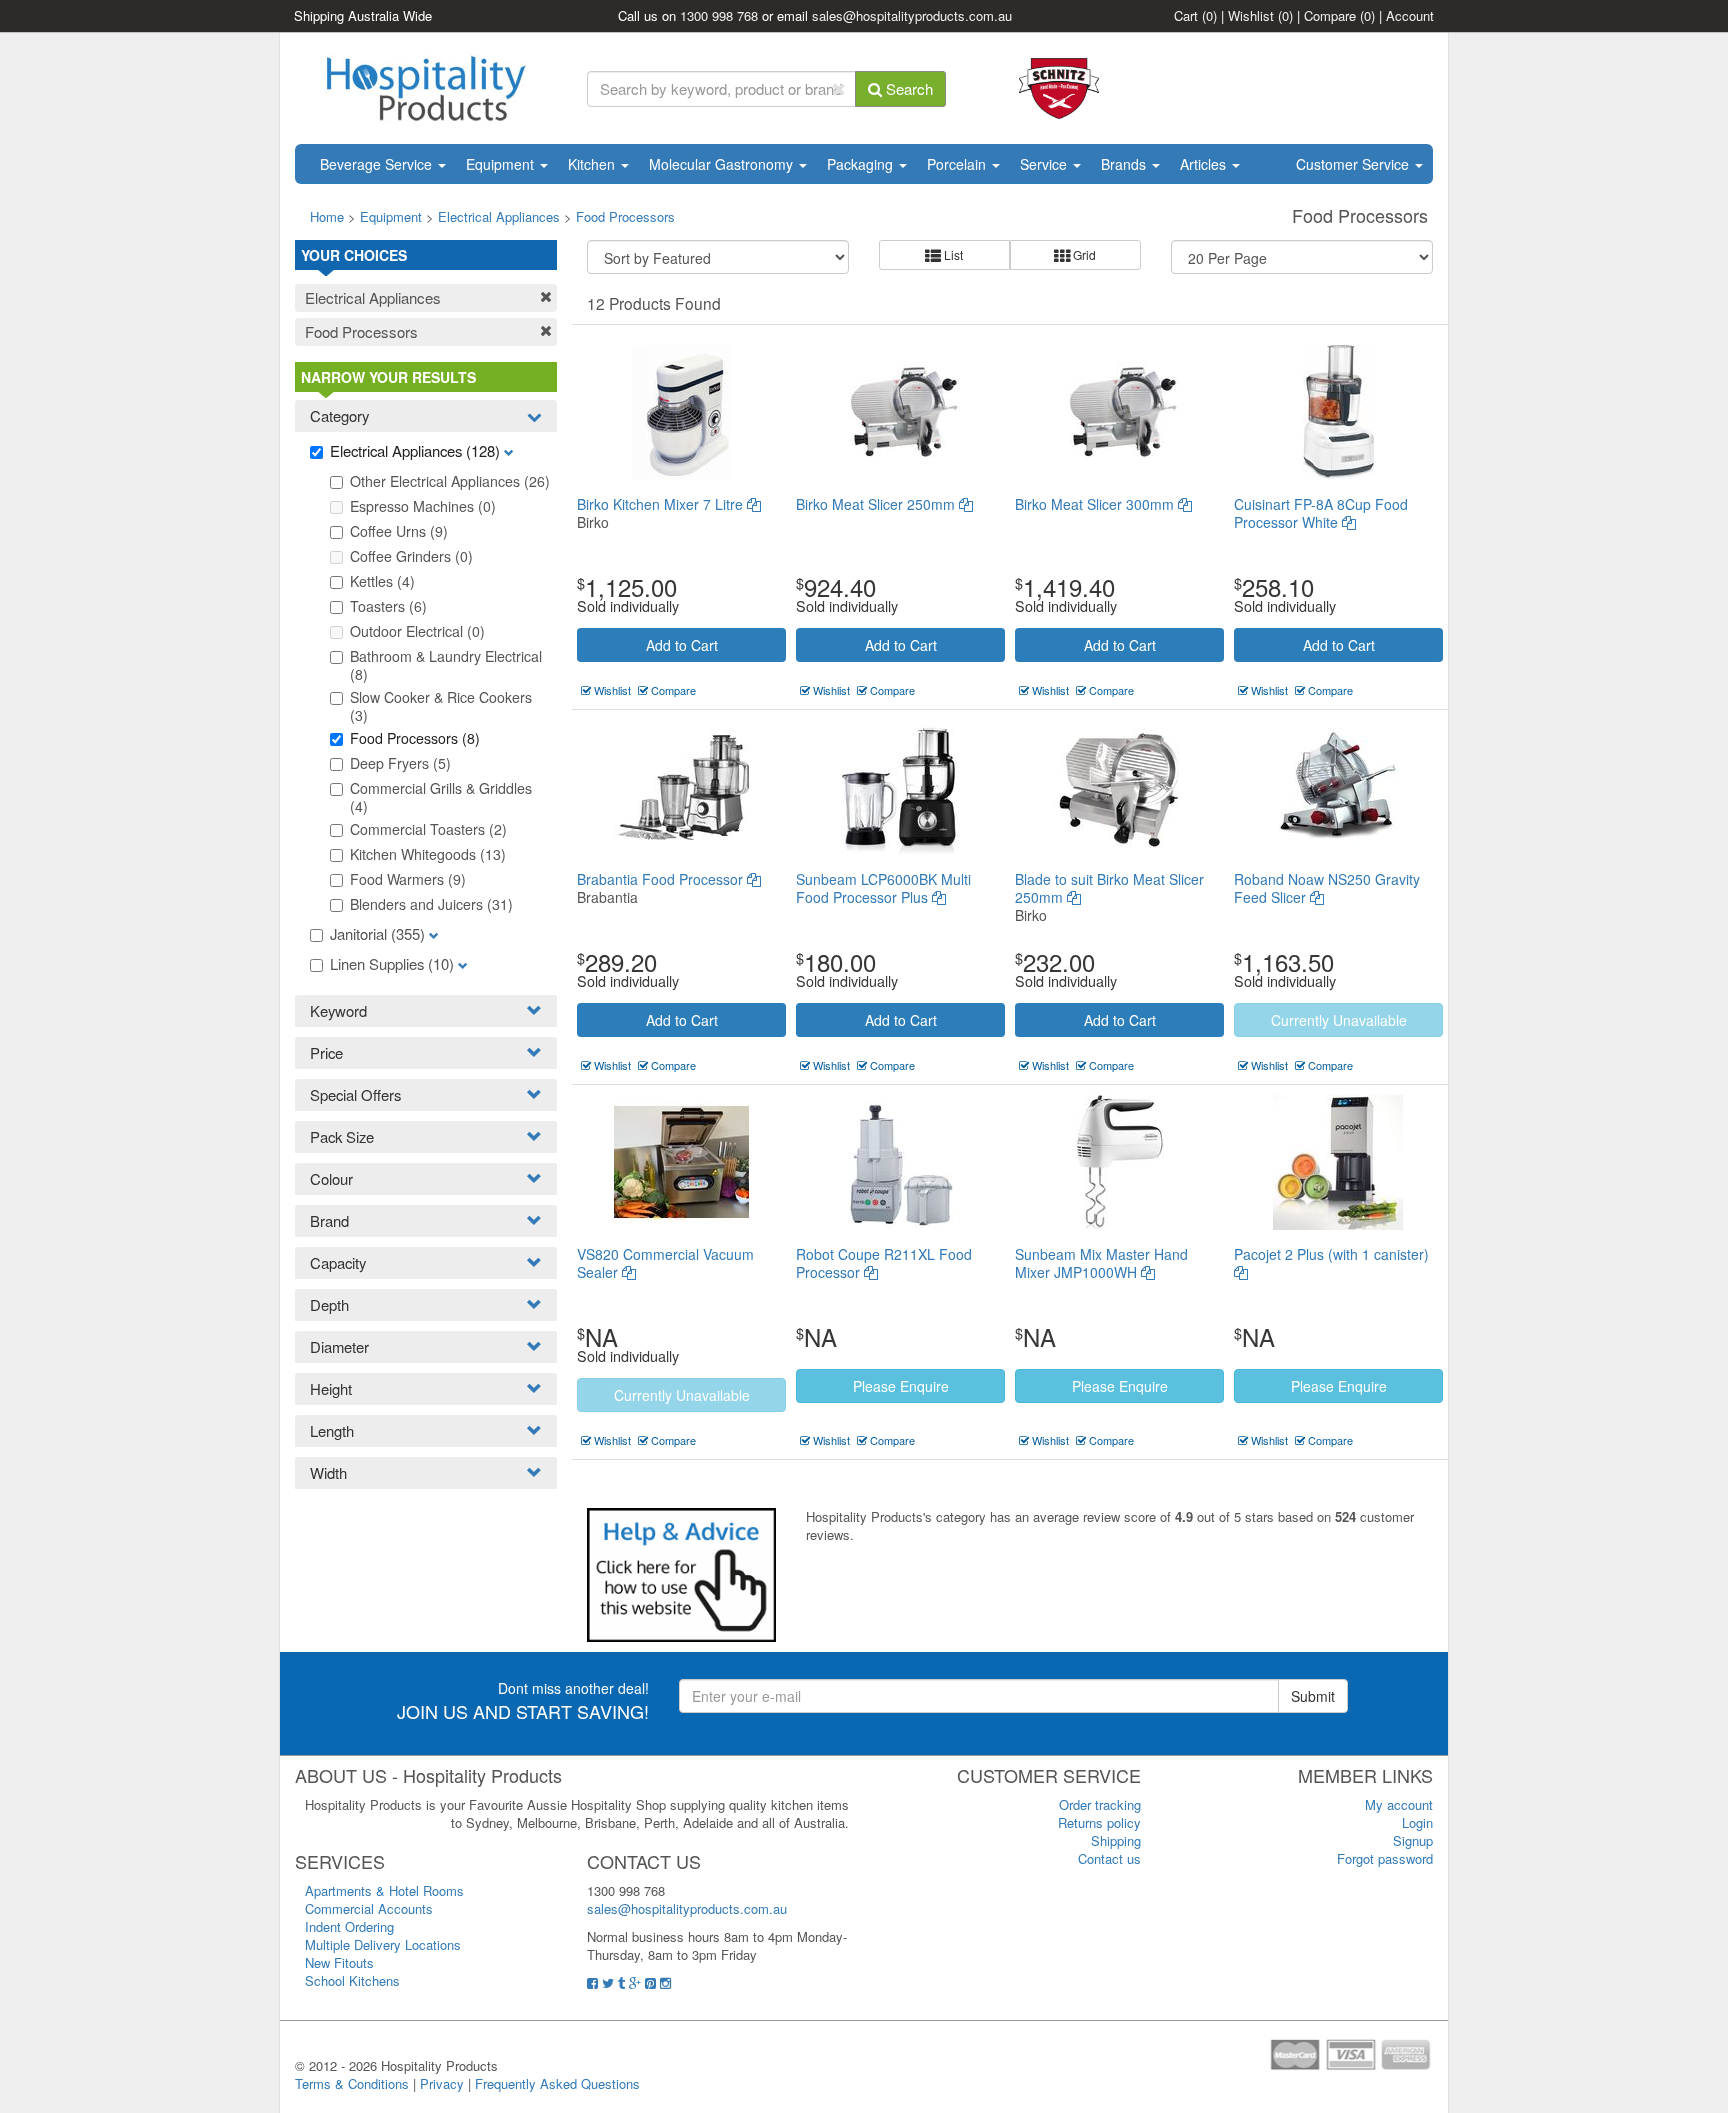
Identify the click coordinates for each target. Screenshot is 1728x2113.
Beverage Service (378, 164)
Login (1417, 1822)
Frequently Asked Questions (557, 2083)
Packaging (862, 164)
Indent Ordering (349, 1926)
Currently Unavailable (1339, 1020)
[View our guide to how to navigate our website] (681, 1573)
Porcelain (958, 164)
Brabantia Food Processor (662, 879)
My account (1399, 1804)
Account (1410, 15)
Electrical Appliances (499, 216)
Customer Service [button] (1354, 164)
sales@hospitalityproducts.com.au (912, 15)
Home (327, 216)
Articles (1205, 164)
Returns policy (1099, 1822)
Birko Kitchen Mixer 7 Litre (662, 504)
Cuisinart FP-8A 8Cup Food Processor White (1321, 513)
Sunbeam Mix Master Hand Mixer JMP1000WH (1101, 1263)
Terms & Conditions (352, 2083)
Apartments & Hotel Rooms (384, 1890)
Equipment (502, 164)
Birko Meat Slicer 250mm (877, 504)
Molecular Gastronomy (723, 164)
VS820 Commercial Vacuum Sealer (665, 1263)
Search (907, 88)
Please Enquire (901, 1386)
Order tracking (1100, 1804)
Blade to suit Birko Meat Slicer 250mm (1109, 888)
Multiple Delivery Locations (383, 1944)
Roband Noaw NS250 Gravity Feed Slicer (1327, 888)
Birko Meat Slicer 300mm (1096, 504)
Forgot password (1385, 1858)
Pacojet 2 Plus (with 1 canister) (1331, 1254)
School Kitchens (352, 1980)
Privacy (442, 2083)
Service (1045, 164)
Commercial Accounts (369, 1908)
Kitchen (593, 164)
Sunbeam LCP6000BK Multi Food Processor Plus (883, 888)
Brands (1125, 164)
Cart (1195, 15)
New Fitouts (339, 1962)
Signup (1413, 1840)
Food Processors (625, 216)
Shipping (1116, 1840)
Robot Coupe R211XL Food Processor (884, 1263)
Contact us (1109, 1858)
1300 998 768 (719, 15)
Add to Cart (682, 645)
